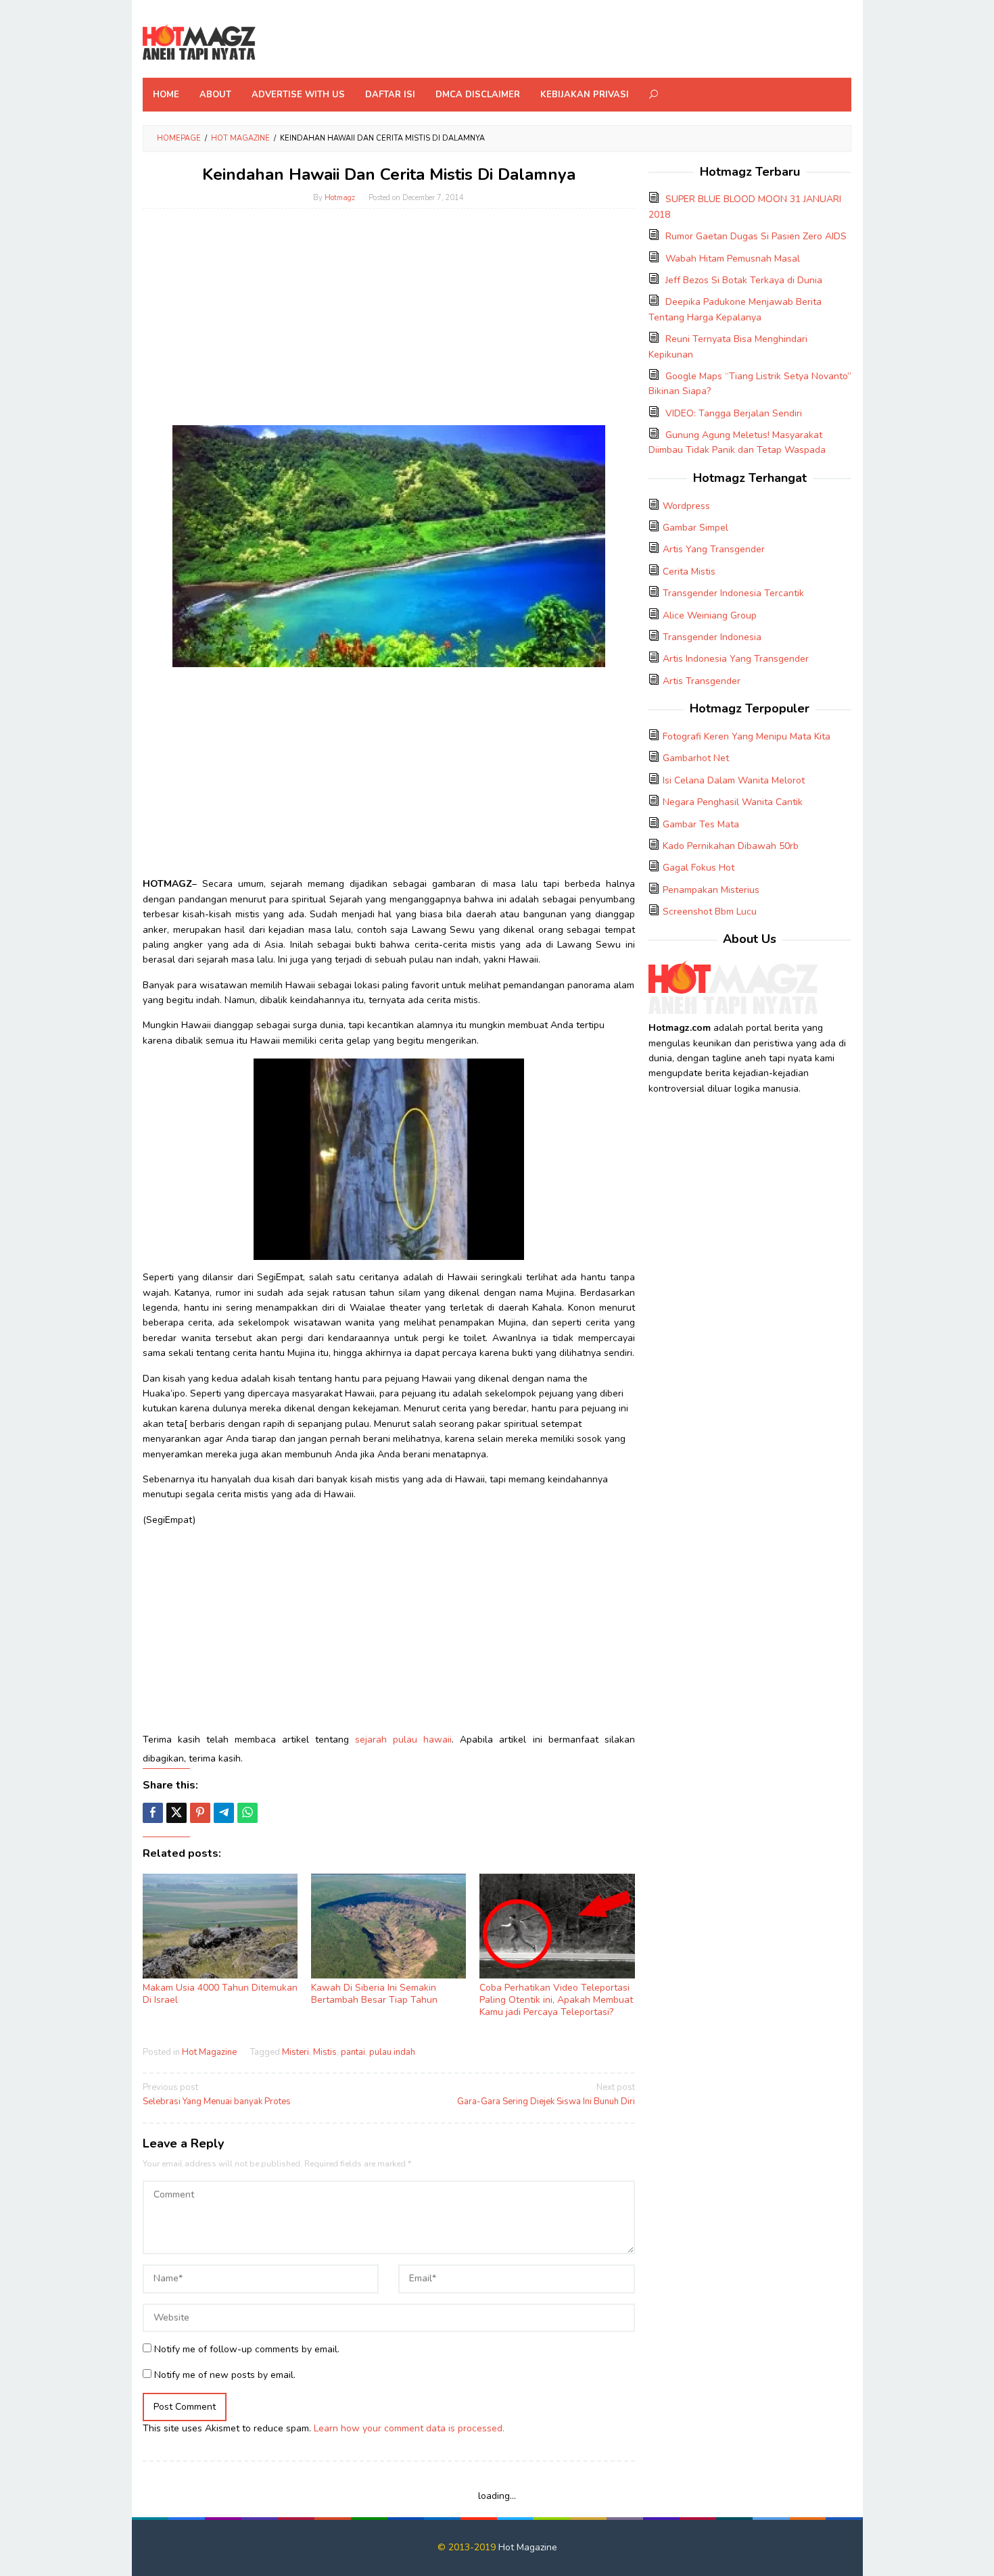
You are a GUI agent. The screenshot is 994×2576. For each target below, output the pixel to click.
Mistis (325, 2052)
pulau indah (392, 2052)
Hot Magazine (209, 2052)
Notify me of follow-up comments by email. (247, 2349)
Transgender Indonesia (712, 637)
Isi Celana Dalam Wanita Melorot (734, 780)
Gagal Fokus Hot (699, 868)
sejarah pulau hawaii (403, 1740)
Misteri (295, 2052)
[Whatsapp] (247, 1813)
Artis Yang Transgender (714, 549)
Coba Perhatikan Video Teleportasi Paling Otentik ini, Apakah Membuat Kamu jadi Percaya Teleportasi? (556, 2000)
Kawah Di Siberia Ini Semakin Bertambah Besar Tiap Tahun (374, 1994)
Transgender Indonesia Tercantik (733, 593)
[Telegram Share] (224, 1813)
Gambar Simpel (695, 528)
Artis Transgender (702, 681)
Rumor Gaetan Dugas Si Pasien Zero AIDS (756, 236)
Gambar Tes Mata (701, 824)
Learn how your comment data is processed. (409, 2428)
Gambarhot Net (696, 758)
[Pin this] (200, 1813)
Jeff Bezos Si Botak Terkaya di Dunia (744, 280)
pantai (353, 2052)
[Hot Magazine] (199, 43)
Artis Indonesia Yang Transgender (736, 659)
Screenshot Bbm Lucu (710, 912)
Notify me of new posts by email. (225, 2375)
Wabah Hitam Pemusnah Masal (733, 259)
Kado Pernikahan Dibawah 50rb (731, 846)
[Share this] (153, 1813)
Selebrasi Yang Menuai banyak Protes (217, 2094)
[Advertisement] (389, 327)
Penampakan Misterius (711, 890)
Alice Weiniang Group (710, 615)
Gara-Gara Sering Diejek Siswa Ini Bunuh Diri (546, 2094)
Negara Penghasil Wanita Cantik (733, 802)
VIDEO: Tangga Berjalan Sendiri (734, 413)
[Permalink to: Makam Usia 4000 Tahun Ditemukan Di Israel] (220, 1926)
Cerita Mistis (689, 572)
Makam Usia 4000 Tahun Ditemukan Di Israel (220, 1994)
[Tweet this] (176, 1813)
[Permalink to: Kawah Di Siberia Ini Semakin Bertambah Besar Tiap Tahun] (388, 1926)
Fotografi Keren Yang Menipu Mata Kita (747, 736)
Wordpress (686, 506)
